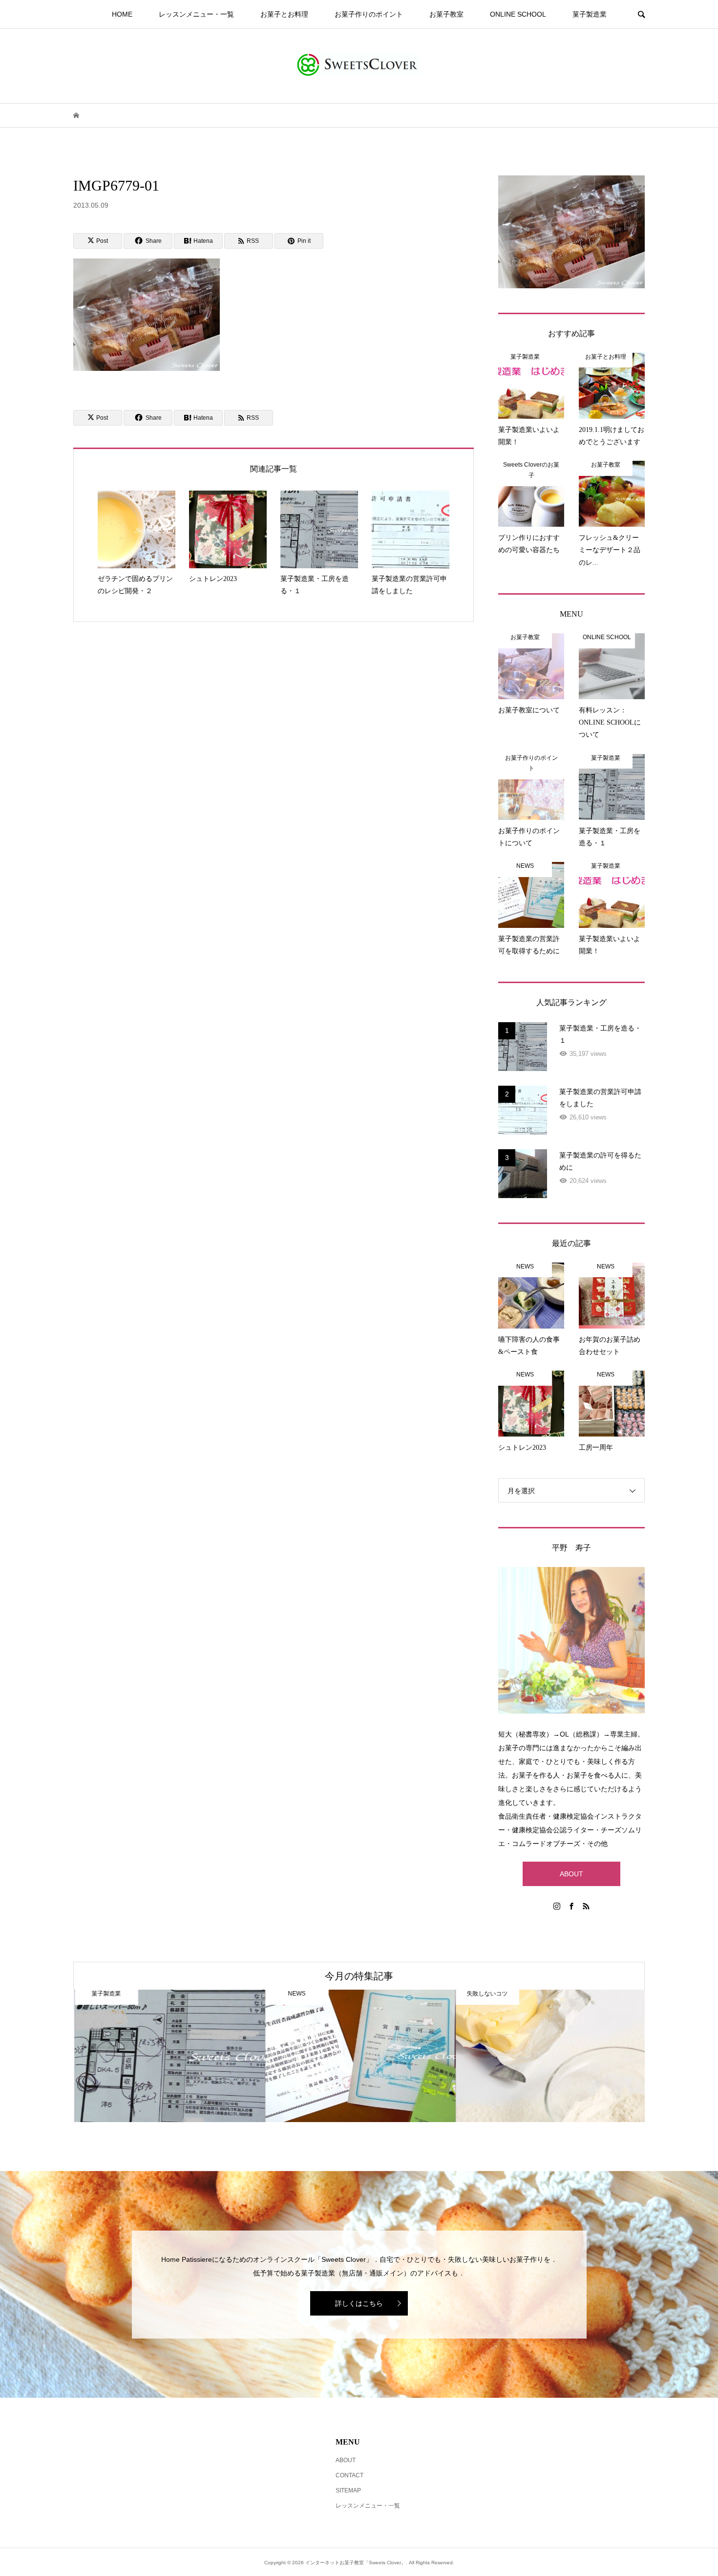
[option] (169, 2056)
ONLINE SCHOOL (518, 14)
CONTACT (349, 2475)
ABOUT (571, 1874)
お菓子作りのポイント (369, 14)
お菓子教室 (446, 14)
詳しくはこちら (359, 2303)
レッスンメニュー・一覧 (196, 14)
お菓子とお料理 (284, 14)
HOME (122, 14)
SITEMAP (348, 2490)
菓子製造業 (590, 14)
